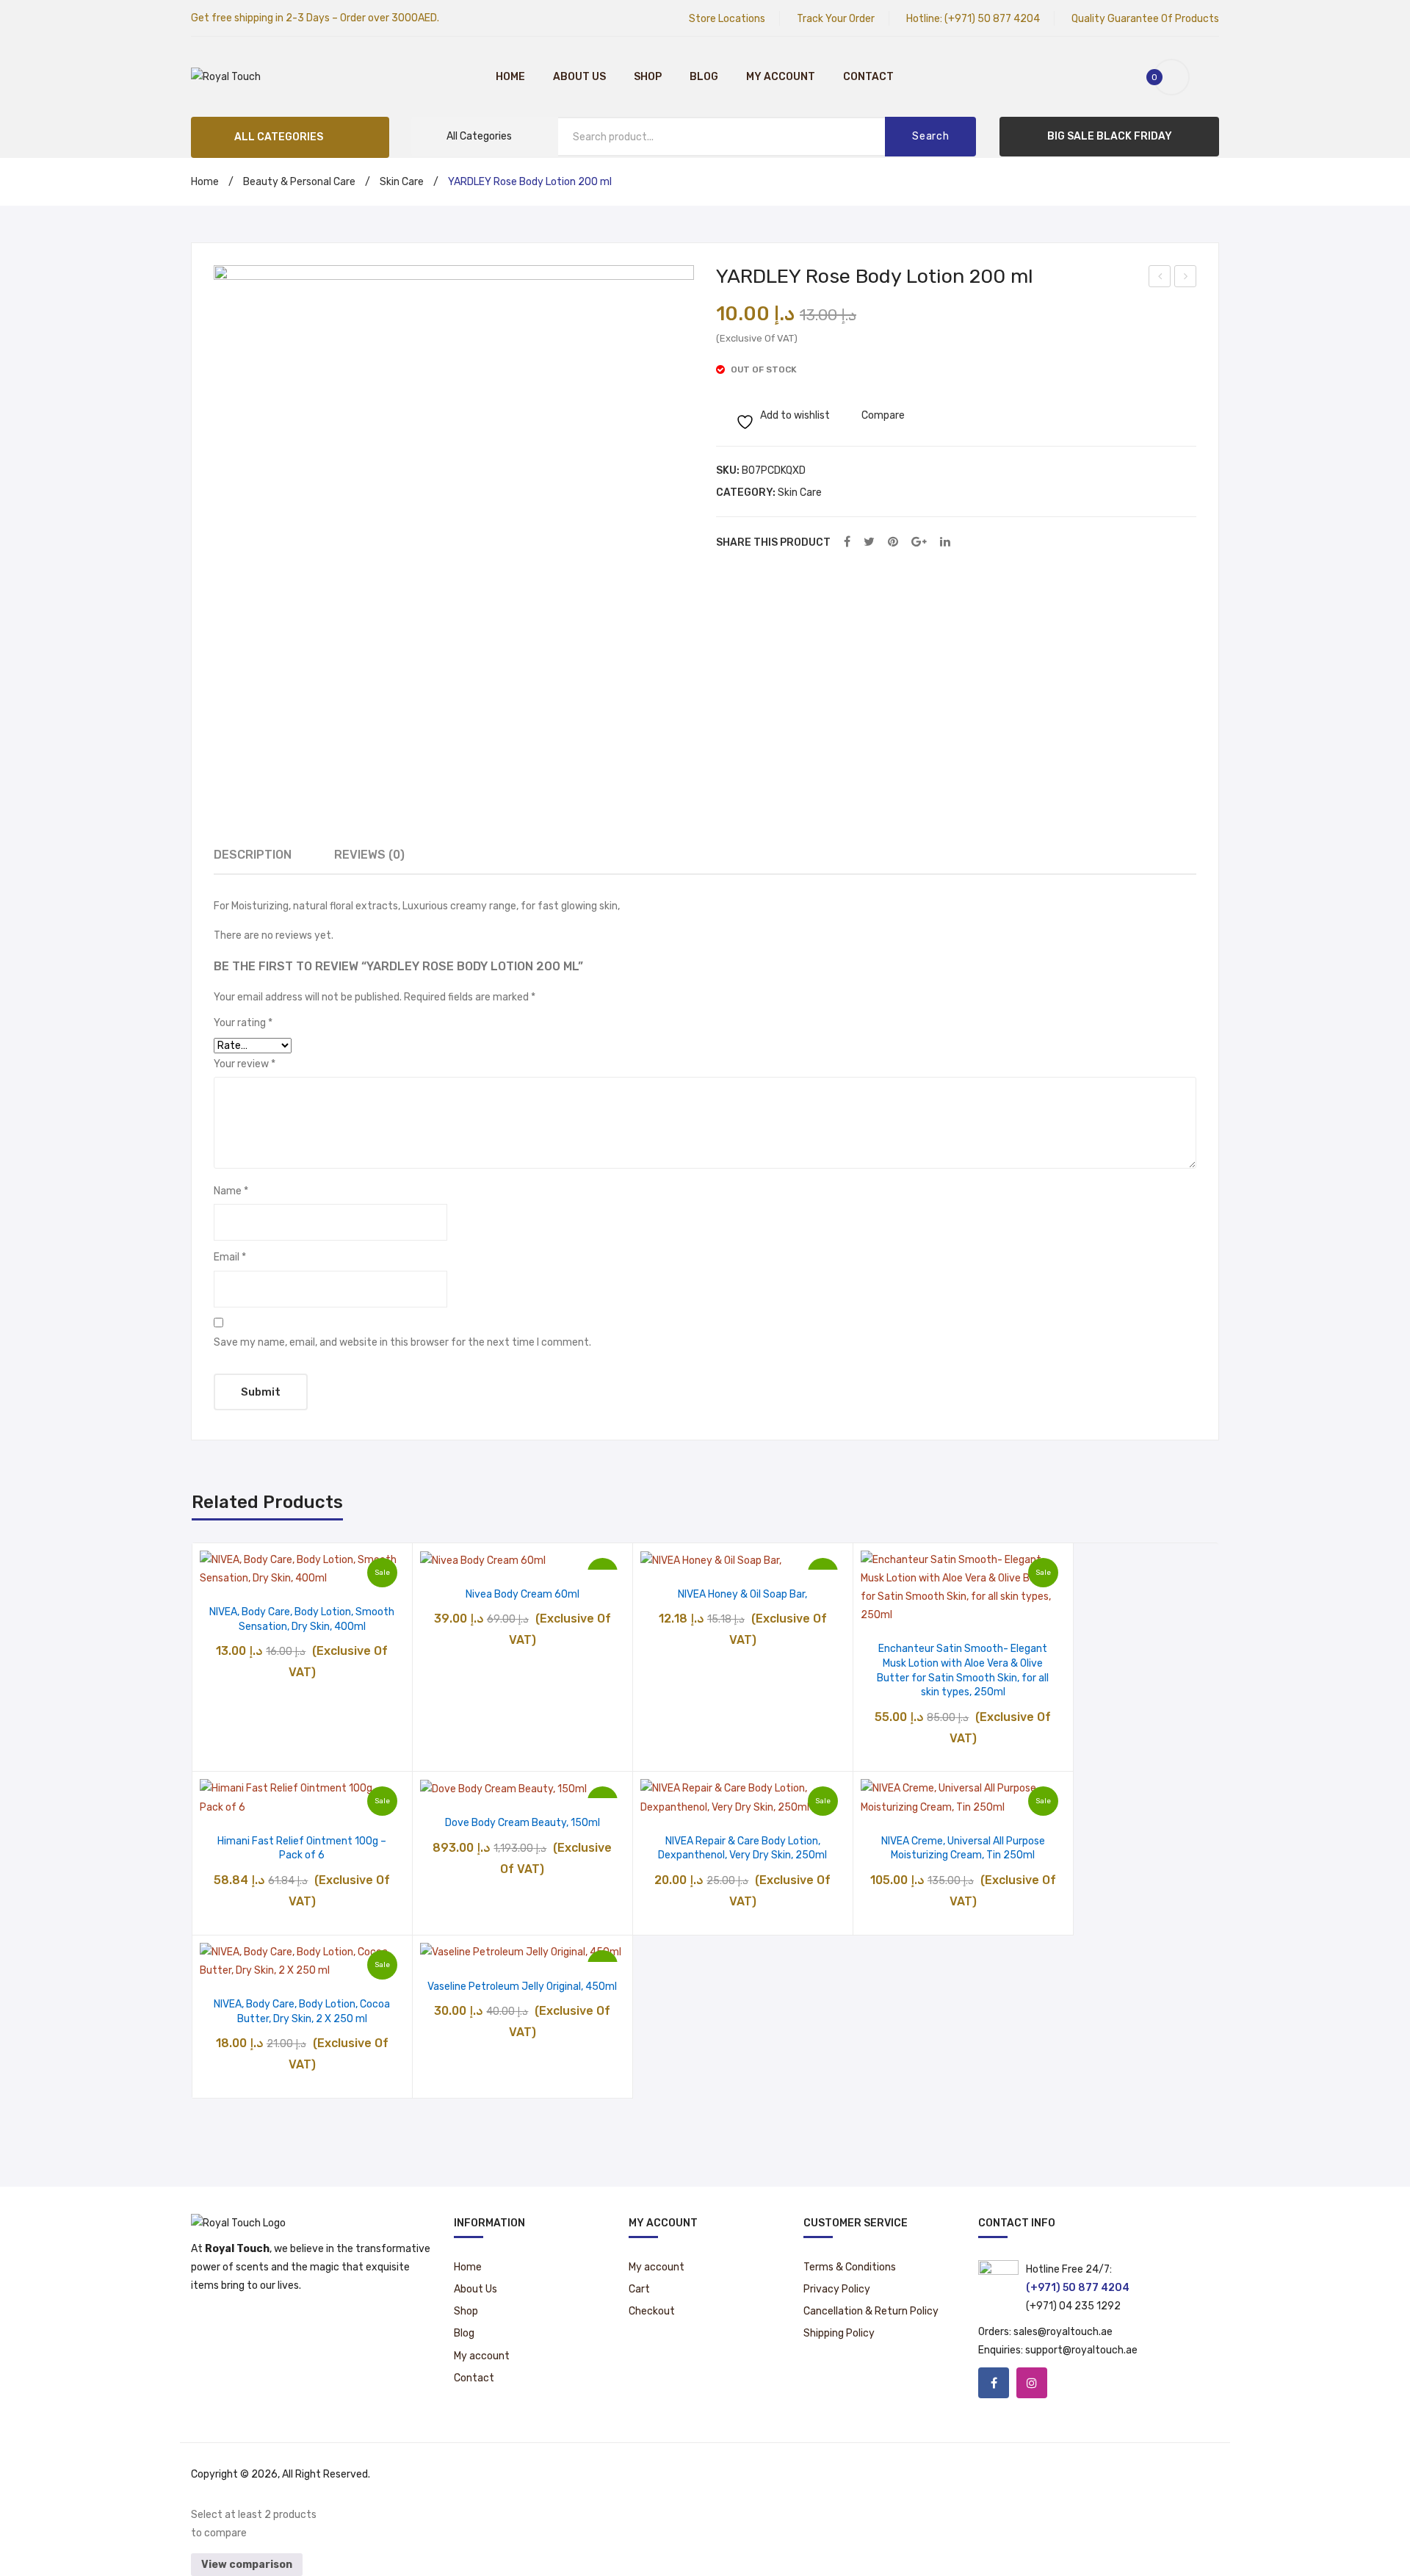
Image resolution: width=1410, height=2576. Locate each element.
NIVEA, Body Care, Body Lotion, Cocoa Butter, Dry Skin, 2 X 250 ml (302, 2012)
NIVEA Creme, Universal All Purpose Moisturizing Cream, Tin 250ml (963, 1848)
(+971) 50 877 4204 (992, 19)
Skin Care (402, 182)
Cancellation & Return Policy (871, 2311)
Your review (245, 1064)
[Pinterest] (893, 542)
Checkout (652, 2311)
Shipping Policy (839, 2333)
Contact (868, 77)
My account (781, 77)
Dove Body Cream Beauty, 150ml (523, 1823)
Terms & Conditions (850, 2267)
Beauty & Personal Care (299, 182)
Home (510, 77)
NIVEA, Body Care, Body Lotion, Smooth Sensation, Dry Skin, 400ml (302, 1619)
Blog (704, 77)
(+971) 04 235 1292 (1073, 2306)
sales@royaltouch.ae (1063, 2332)
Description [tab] (253, 855)
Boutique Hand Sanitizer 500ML (1160, 278)
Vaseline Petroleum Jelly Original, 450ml (522, 1987)
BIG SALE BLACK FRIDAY (1110, 136)
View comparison (247, 2565)
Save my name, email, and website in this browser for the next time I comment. (402, 1342)
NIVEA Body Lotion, (1186, 278)
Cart (639, 2289)
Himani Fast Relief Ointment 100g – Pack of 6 (302, 1848)
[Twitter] (869, 542)
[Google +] (919, 542)
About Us (579, 77)
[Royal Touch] (226, 77)
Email (230, 1257)
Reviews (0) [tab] (369, 855)
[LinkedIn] (945, 542)
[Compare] (302, 1572)
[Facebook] (847, 542)
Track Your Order (836, 19)
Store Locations (727, 19)
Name (231, 1191)
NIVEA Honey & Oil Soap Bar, (742, 1594)
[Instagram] (1032, 2383)
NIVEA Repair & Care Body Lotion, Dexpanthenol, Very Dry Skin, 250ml (742, 1848)
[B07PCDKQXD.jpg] (454, 505)
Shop (648, 77)
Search (930, 136)
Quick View (340, 1572)
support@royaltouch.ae (1081, 2350)
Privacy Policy (837, 2289)
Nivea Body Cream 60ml (523, 1594)
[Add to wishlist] (265, 1572)
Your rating (243, 1023)
